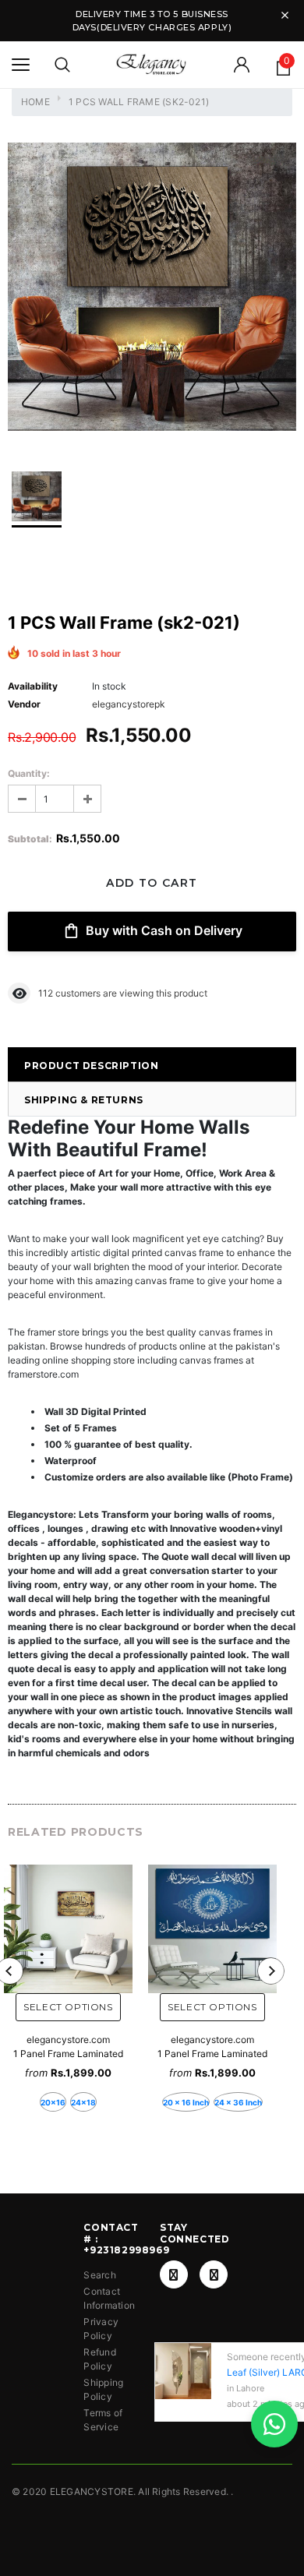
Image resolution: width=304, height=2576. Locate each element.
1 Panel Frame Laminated (68, 2054)
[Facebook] (174, 2274)
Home (35, 102)
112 (46, 993)
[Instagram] (214, 2274)
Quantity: (29, 773)
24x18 (83, 2102)
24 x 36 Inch (238, 2102)
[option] (152, 289)
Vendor (24, 704)
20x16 (53, 2102)
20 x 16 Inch (186, 2102)
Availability (33, 686)
